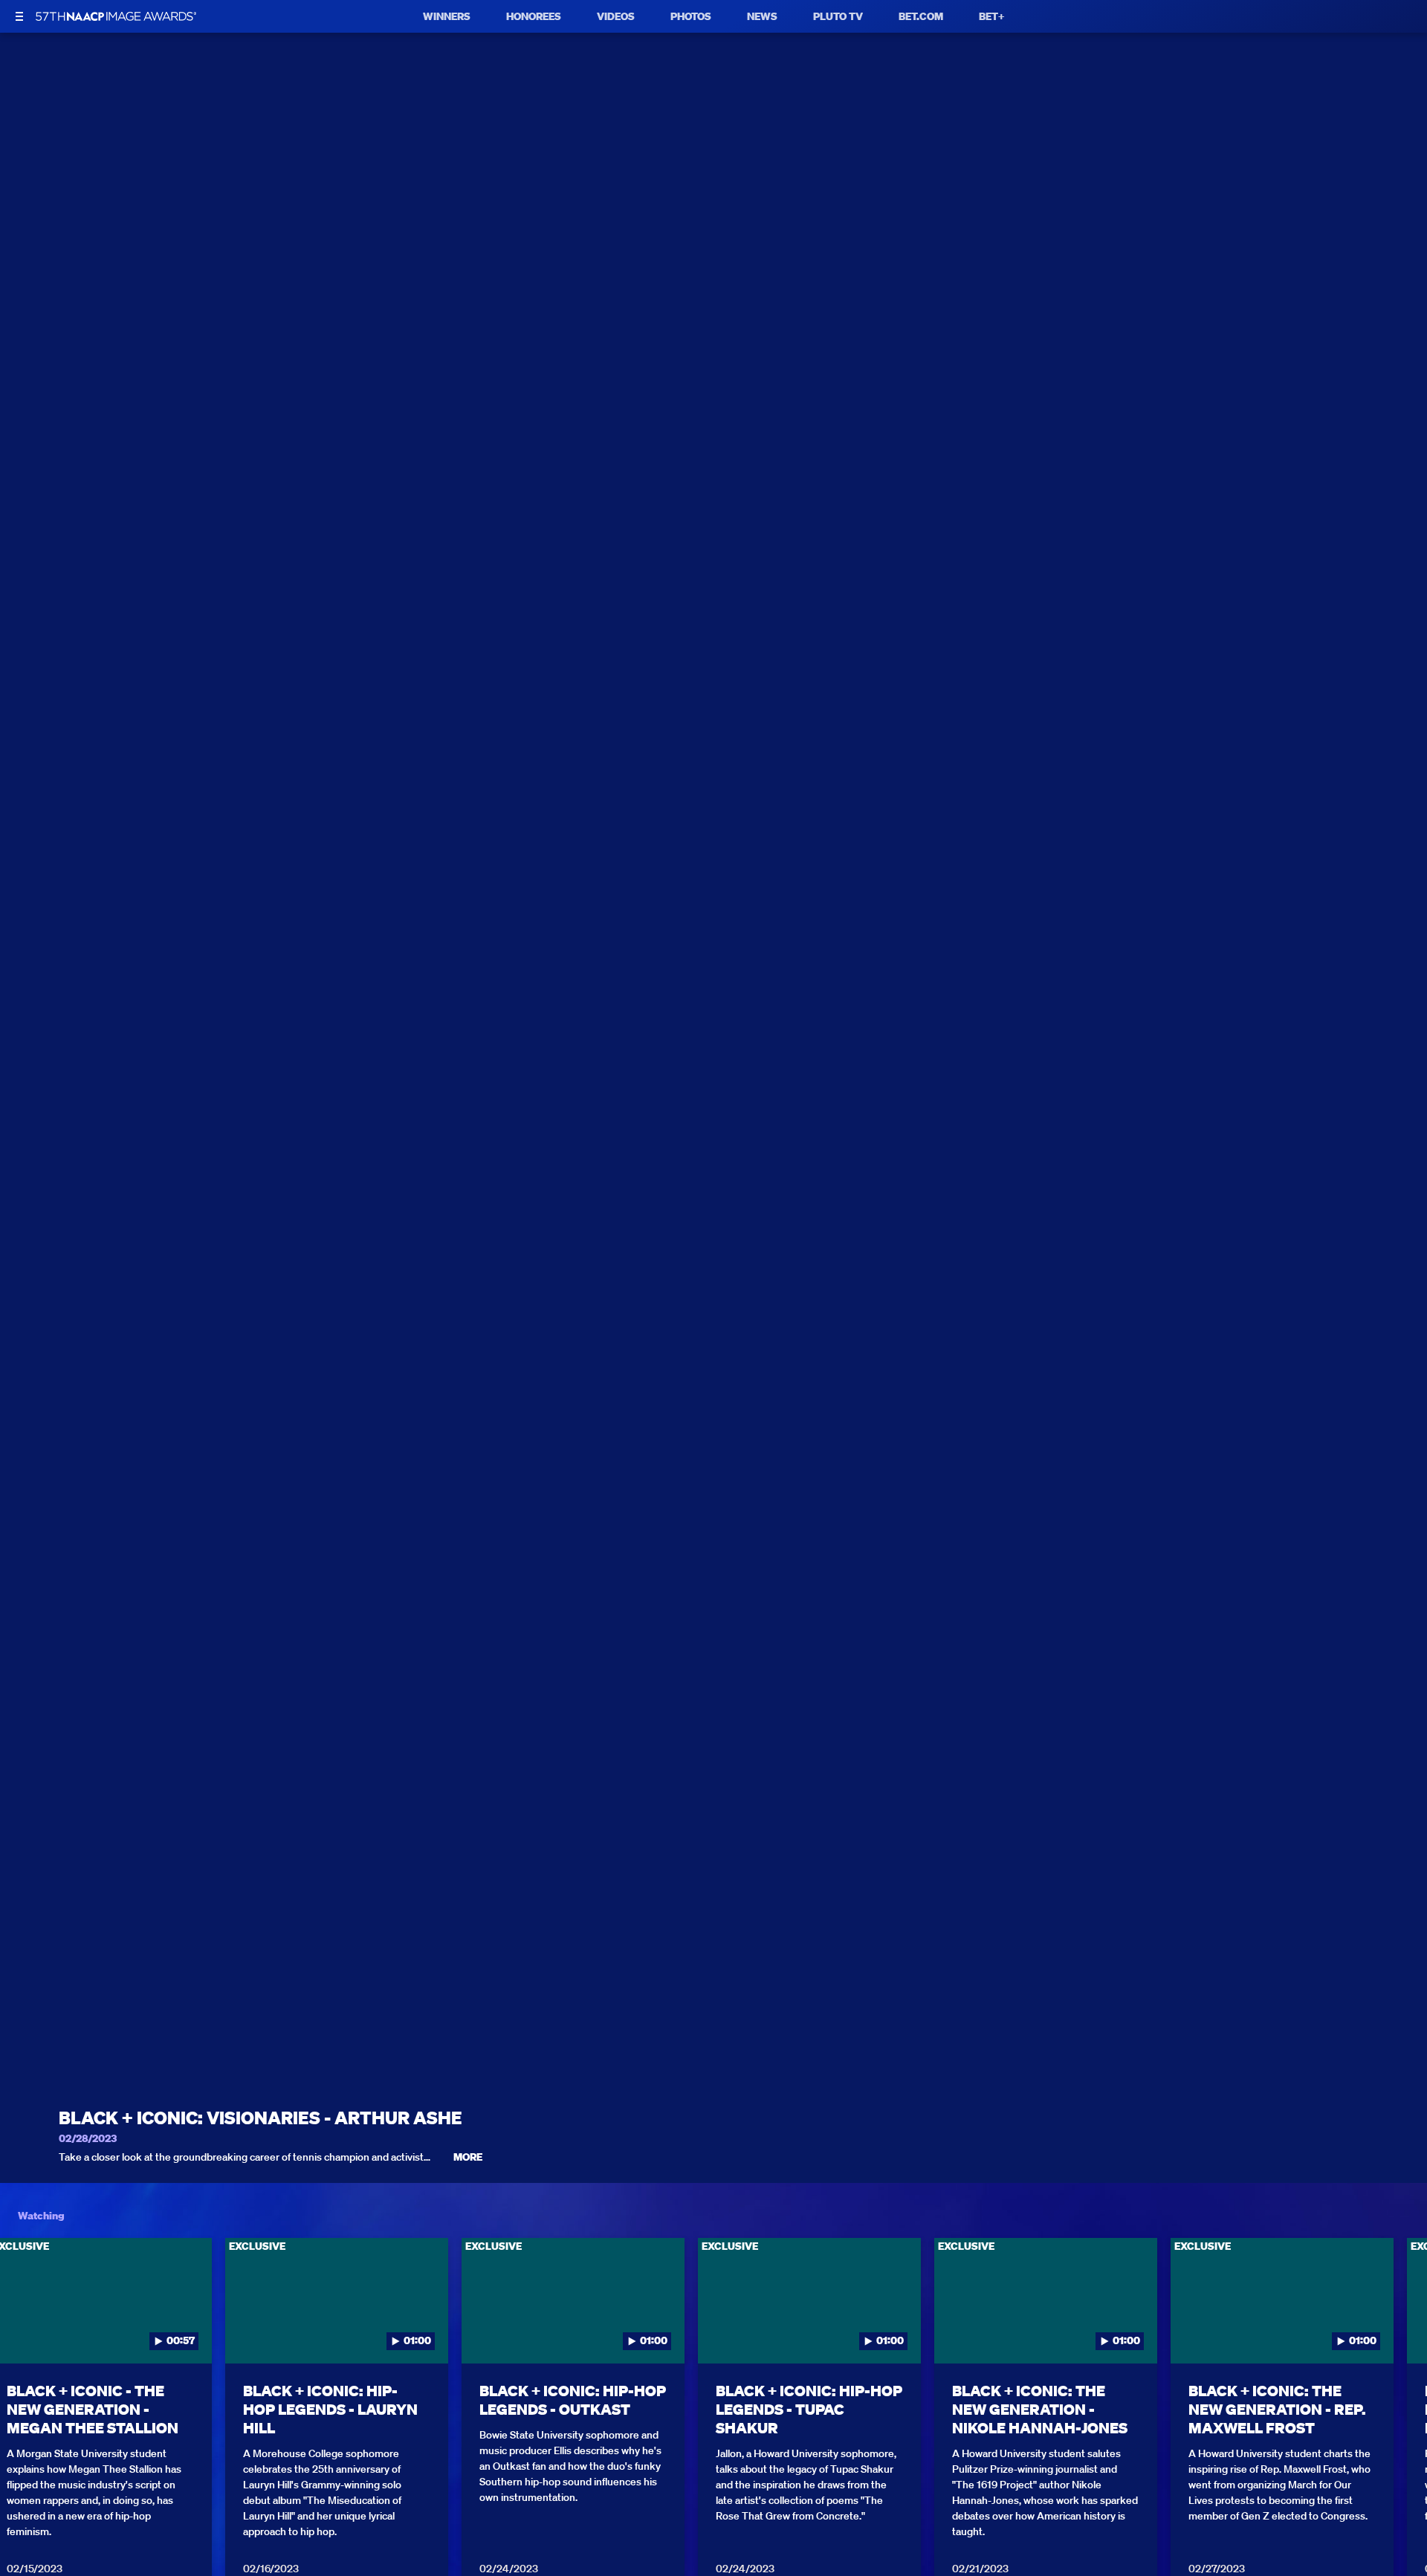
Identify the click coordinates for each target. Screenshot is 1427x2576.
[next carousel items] (1397, 2332)
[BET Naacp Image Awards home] (116, 16)
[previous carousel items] (30, 2332)
